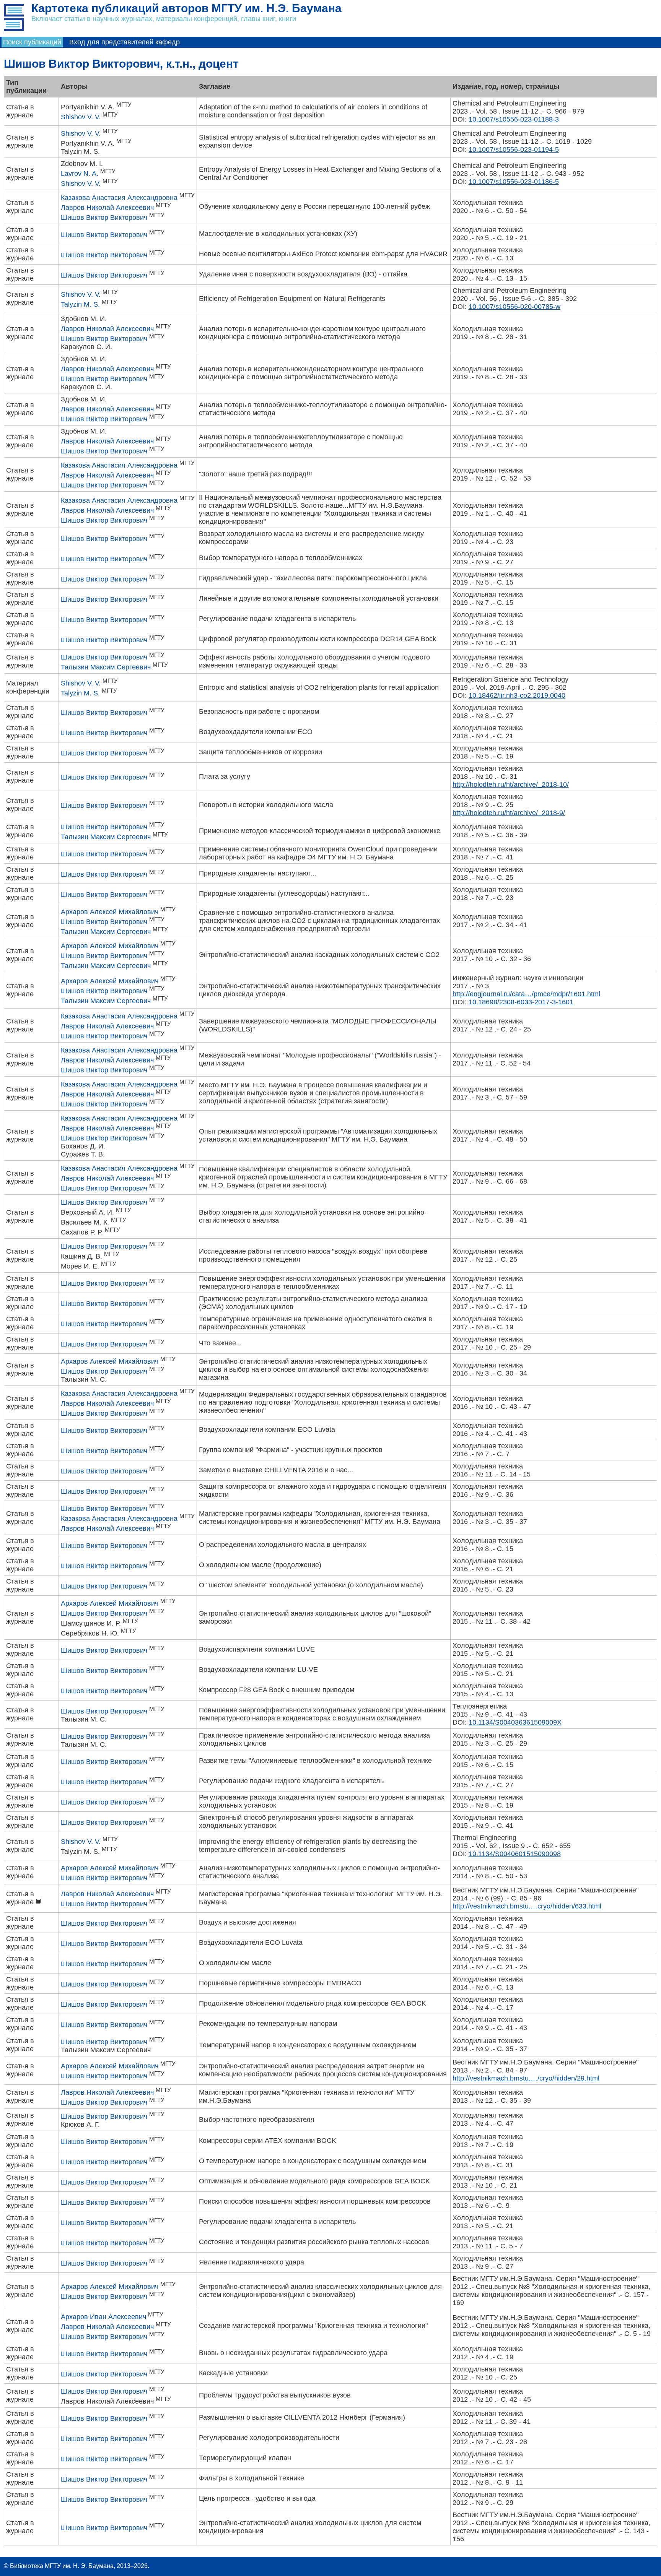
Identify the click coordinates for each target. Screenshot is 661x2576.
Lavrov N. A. (80, 174)
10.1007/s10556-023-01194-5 (514, 149)
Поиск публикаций (32, 42)
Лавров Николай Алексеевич (107, 208)
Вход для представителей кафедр (125, 42)
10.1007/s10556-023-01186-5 (514, 182)
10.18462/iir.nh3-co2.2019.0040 (517, 695)
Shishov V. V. (81, 117)
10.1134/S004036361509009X (515, 1722)
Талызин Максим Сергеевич (106, 667)
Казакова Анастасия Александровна (119, 198)
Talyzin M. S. (80, 304)
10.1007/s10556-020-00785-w (514, 307)
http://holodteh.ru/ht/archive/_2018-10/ (511, 784)
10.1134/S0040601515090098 (515, 1854)
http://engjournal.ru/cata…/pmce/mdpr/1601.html (526, 994)
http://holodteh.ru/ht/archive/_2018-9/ (509, 813)
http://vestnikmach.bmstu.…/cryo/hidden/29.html (526, 2078)
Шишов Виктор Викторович (104, 218)
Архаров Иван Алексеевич (103, 2317)
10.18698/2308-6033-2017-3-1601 (521, 1002)
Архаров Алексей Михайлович (110, 912)
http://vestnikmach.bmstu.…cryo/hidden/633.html (527, 1906)
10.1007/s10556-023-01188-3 (514, 119)
